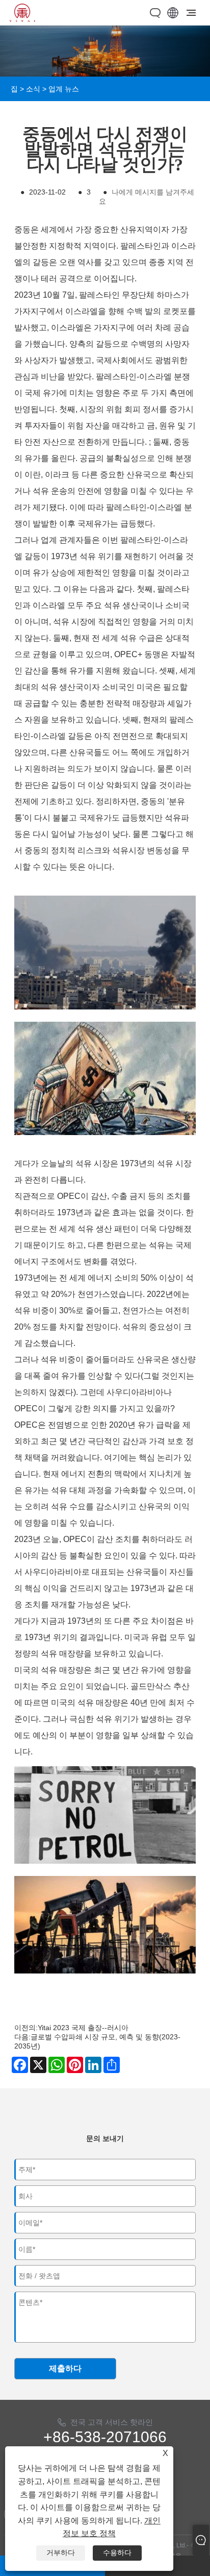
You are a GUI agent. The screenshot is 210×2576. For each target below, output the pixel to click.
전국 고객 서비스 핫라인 (112, 2422)
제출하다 (65, 2368)
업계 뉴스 (64, 89)
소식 (33, 89)
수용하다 (117, 2553)
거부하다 (61, 2553)
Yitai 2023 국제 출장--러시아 (83, 2028)
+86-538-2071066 (105, 2437)
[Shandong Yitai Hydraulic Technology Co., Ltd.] (22, 19)
